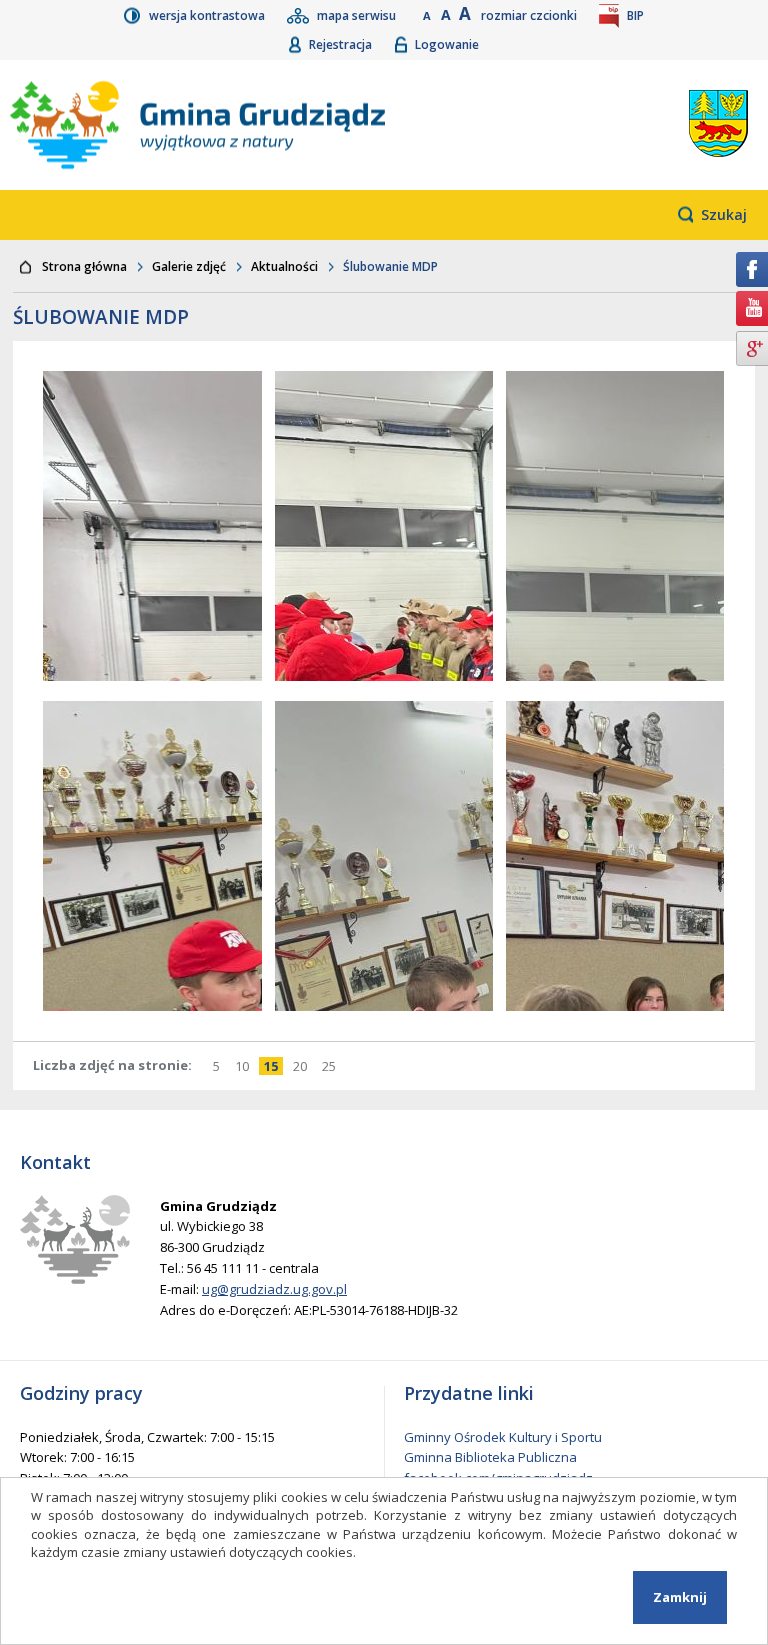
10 (244, 1066)
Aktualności (284, 266)
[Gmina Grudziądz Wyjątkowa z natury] (264, 125)
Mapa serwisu (358, 15)
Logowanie (447, 44)
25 (331, 1066)
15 (273, 1066)
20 (302, 1066)
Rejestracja (342, 44)
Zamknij (680, 1597)
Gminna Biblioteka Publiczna (490, 1457)
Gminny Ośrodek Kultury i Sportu (503, 1437)
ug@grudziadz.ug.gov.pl (274, 1289)
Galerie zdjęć (189, 266)
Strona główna (84, 266)
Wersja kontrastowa (208, 15)
